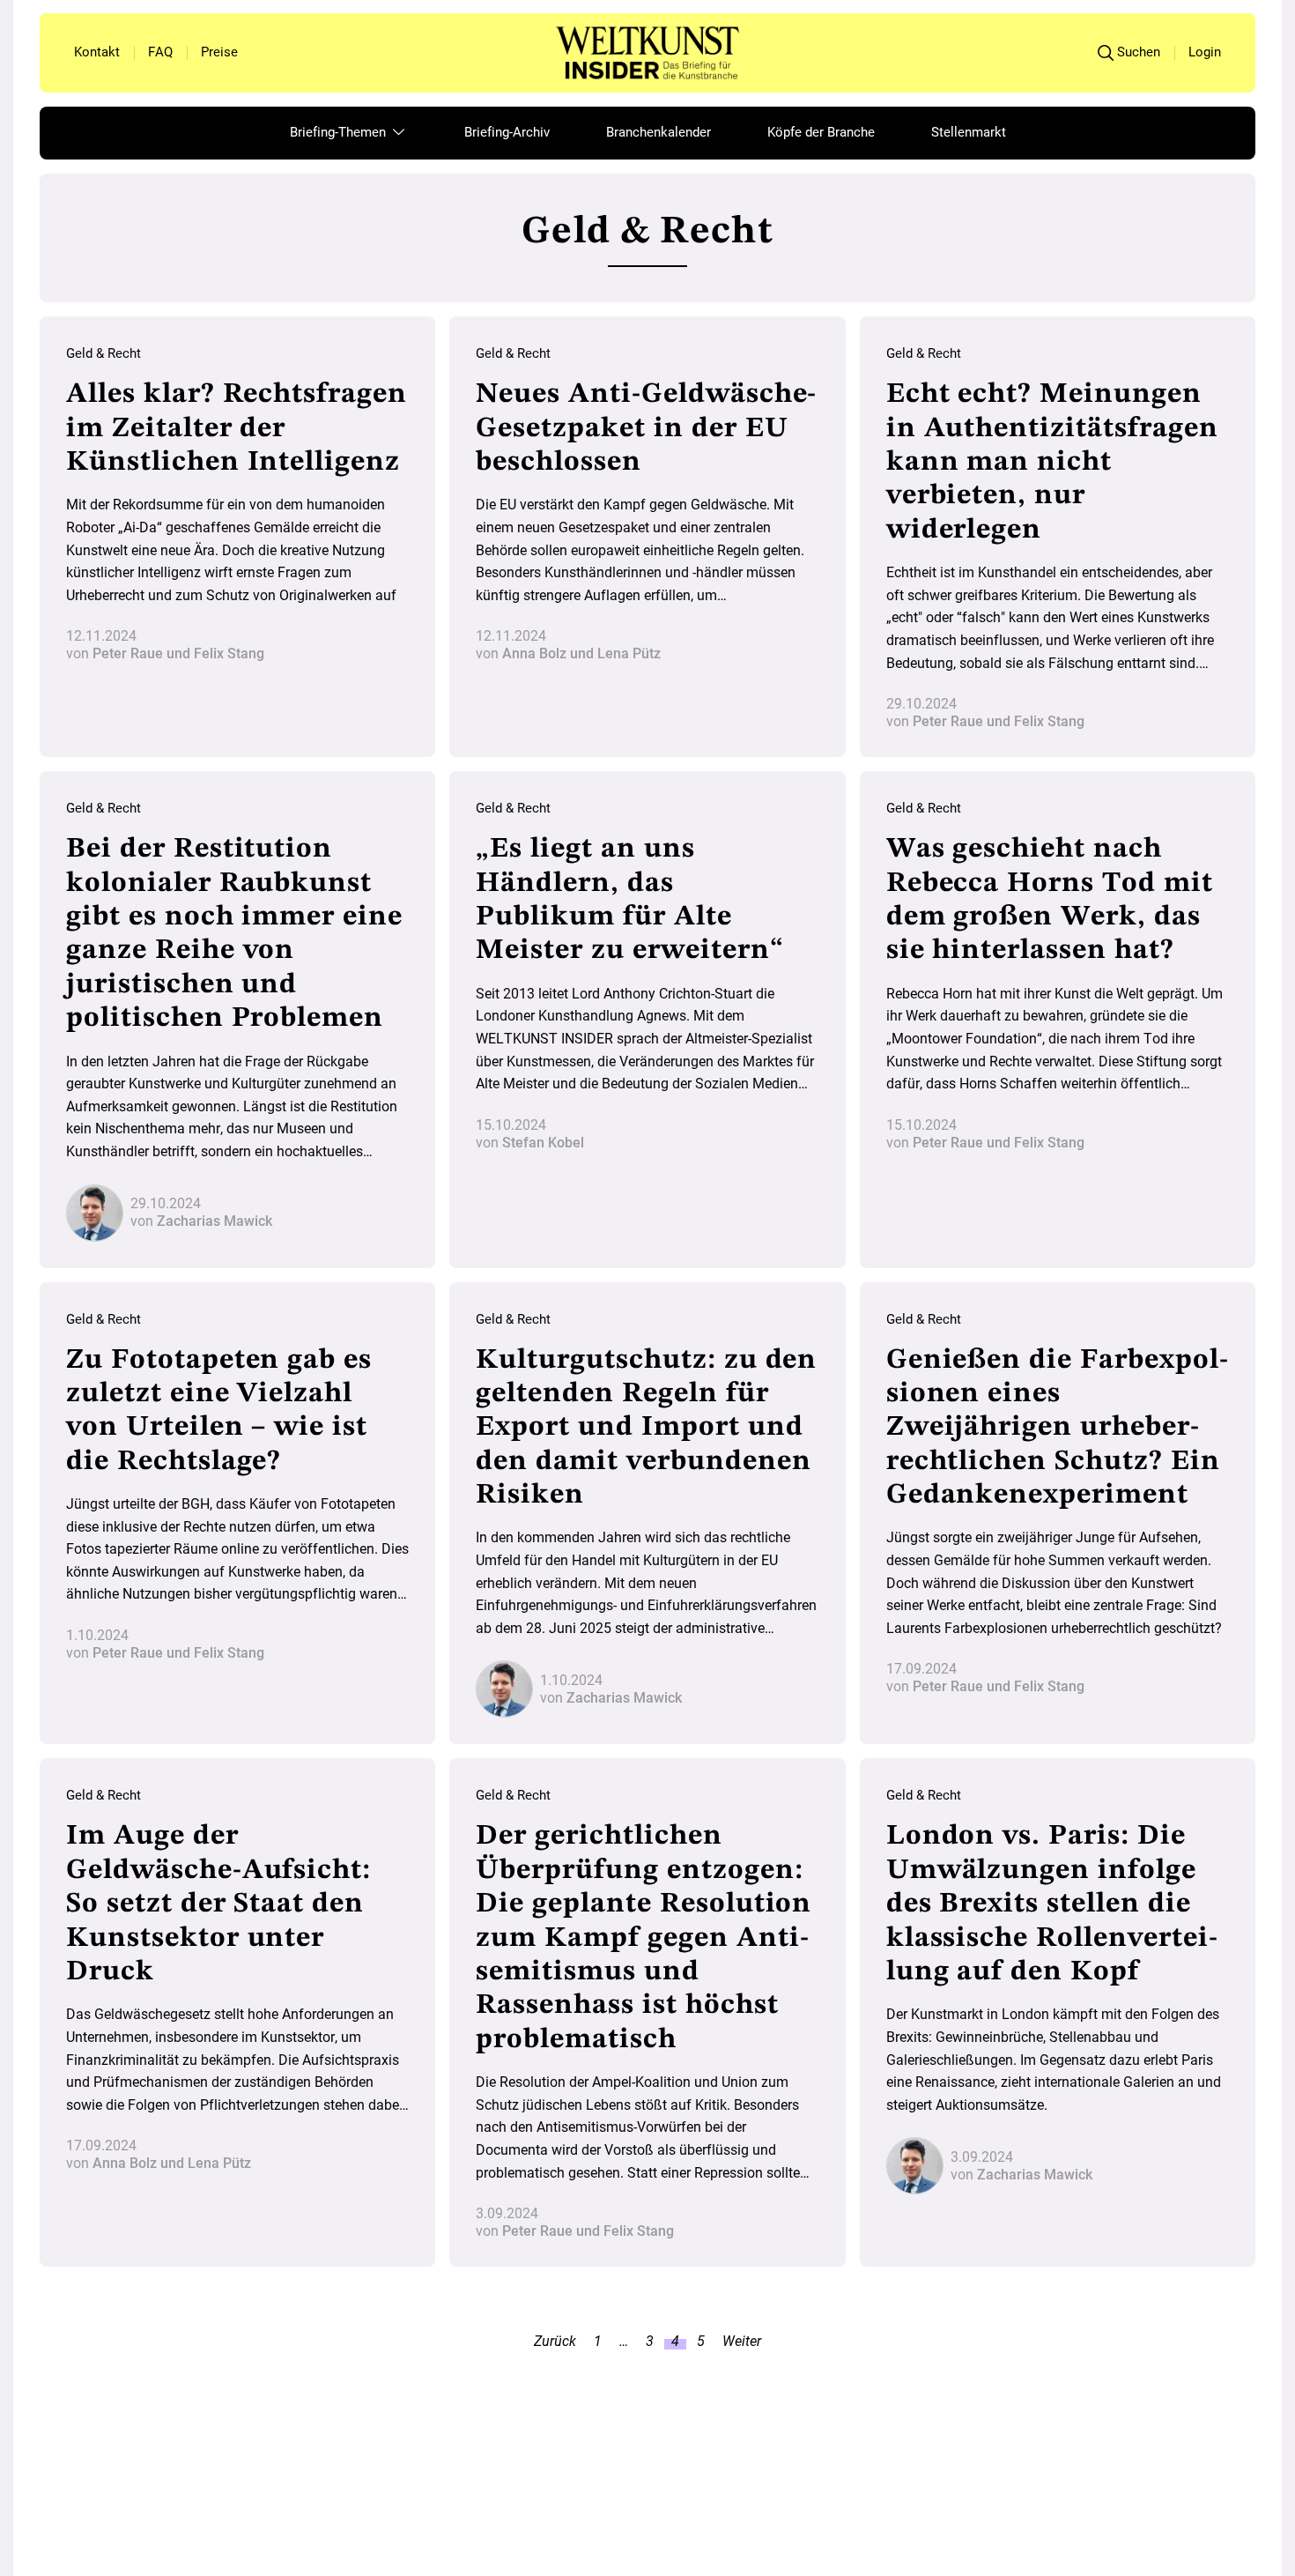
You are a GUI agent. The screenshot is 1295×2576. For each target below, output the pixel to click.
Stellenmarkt (969, 132)
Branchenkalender (659, 132)
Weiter (742, 2344)
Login (1205, 52)
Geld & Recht (104, 353)
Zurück (555, 2344)
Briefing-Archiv (507, 132)
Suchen (1139, 52)
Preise (219, 52)
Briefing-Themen (340, 132)
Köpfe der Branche (821, 132)
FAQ (160, 52)
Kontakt (97, 52)
